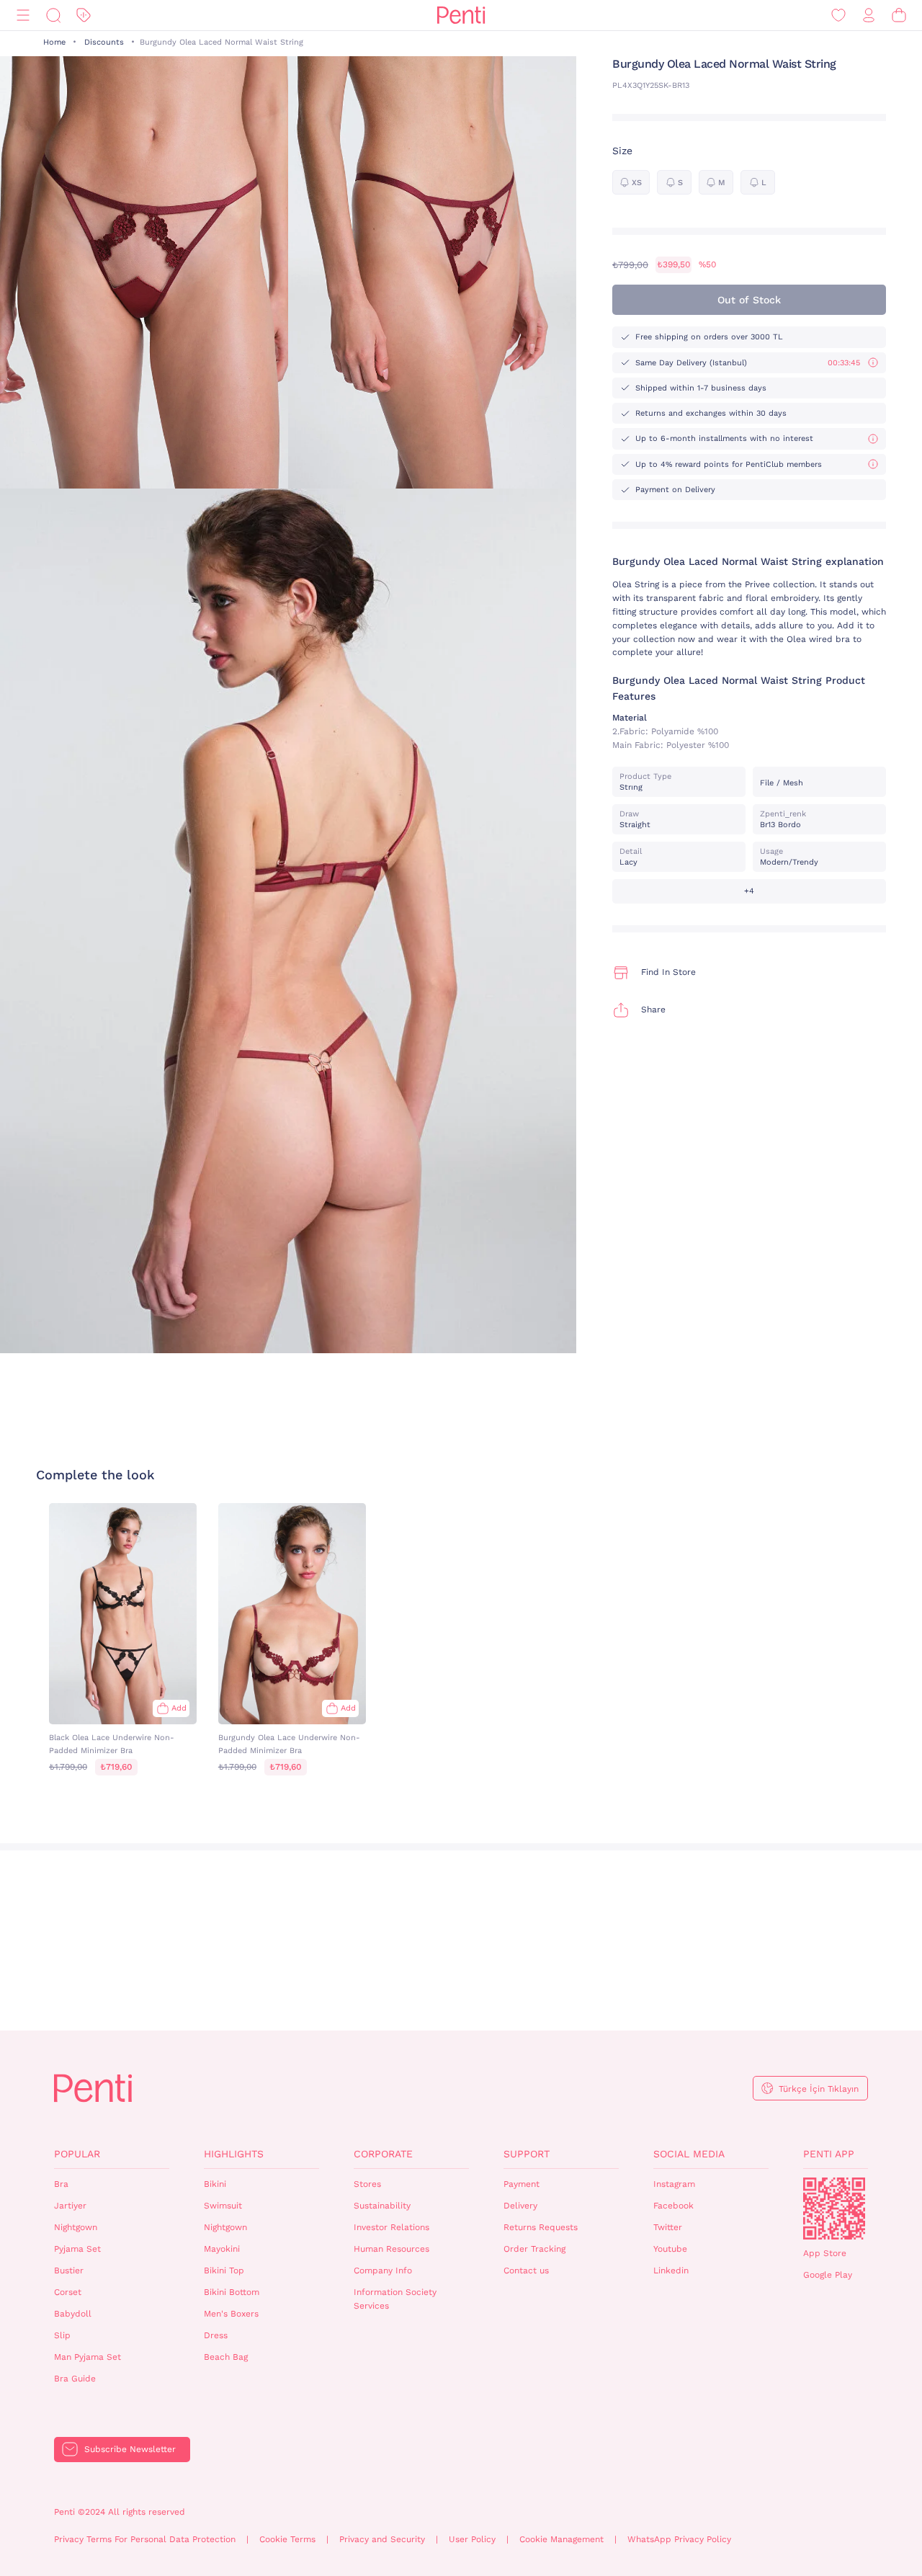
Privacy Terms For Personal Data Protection (145, 2539)
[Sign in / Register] (869, 15)
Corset (68, 2292)
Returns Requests (541, 2227)
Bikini (215, 2184)
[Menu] (23, 15)
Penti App (829, 2154)
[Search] (53, 15)
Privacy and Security (382, 2539)
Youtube (670, 2249)
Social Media (689, 2154)
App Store (825, 2253)
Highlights (234, 2154)
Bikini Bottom (232, 2292)
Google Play (828, 2275)
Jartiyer (70, 2206)
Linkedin (671, 2270)
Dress (216, 2335)
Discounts (104, 42)
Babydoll (73, 2314)
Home (54, 42)
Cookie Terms (287, 2539)
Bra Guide (75, 2379)
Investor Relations (391, 2227)
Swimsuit (223, 2206)
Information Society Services (395, 2299)
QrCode (834, 2209)
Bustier (69, 2270)
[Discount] (84, 15)
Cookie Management (561, 2539)
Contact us (526, 2270)
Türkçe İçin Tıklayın (819, 2089)
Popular (77, 2154)
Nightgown (76, 2227)
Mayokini (222, 2249)
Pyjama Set (77, 2249)
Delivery (520, 2206)
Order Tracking (534, 2249)
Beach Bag (226, 2357)
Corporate (383, 2154)
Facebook (673, 2206)
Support (527, 2154)
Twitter (668, 2227)
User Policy (472, 2539)
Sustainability (382, 2206)
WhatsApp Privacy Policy (679, 2539)
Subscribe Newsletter (130, 2449)
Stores (367, 2184)
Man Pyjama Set (88, 2357)
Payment (522, 2184)
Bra (61, 2184)
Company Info (383, 2270)
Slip (62, 2335)
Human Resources (391, 2249)
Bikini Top (224, 2270)
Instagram (674, 2184)
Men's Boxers (231, 2314)
